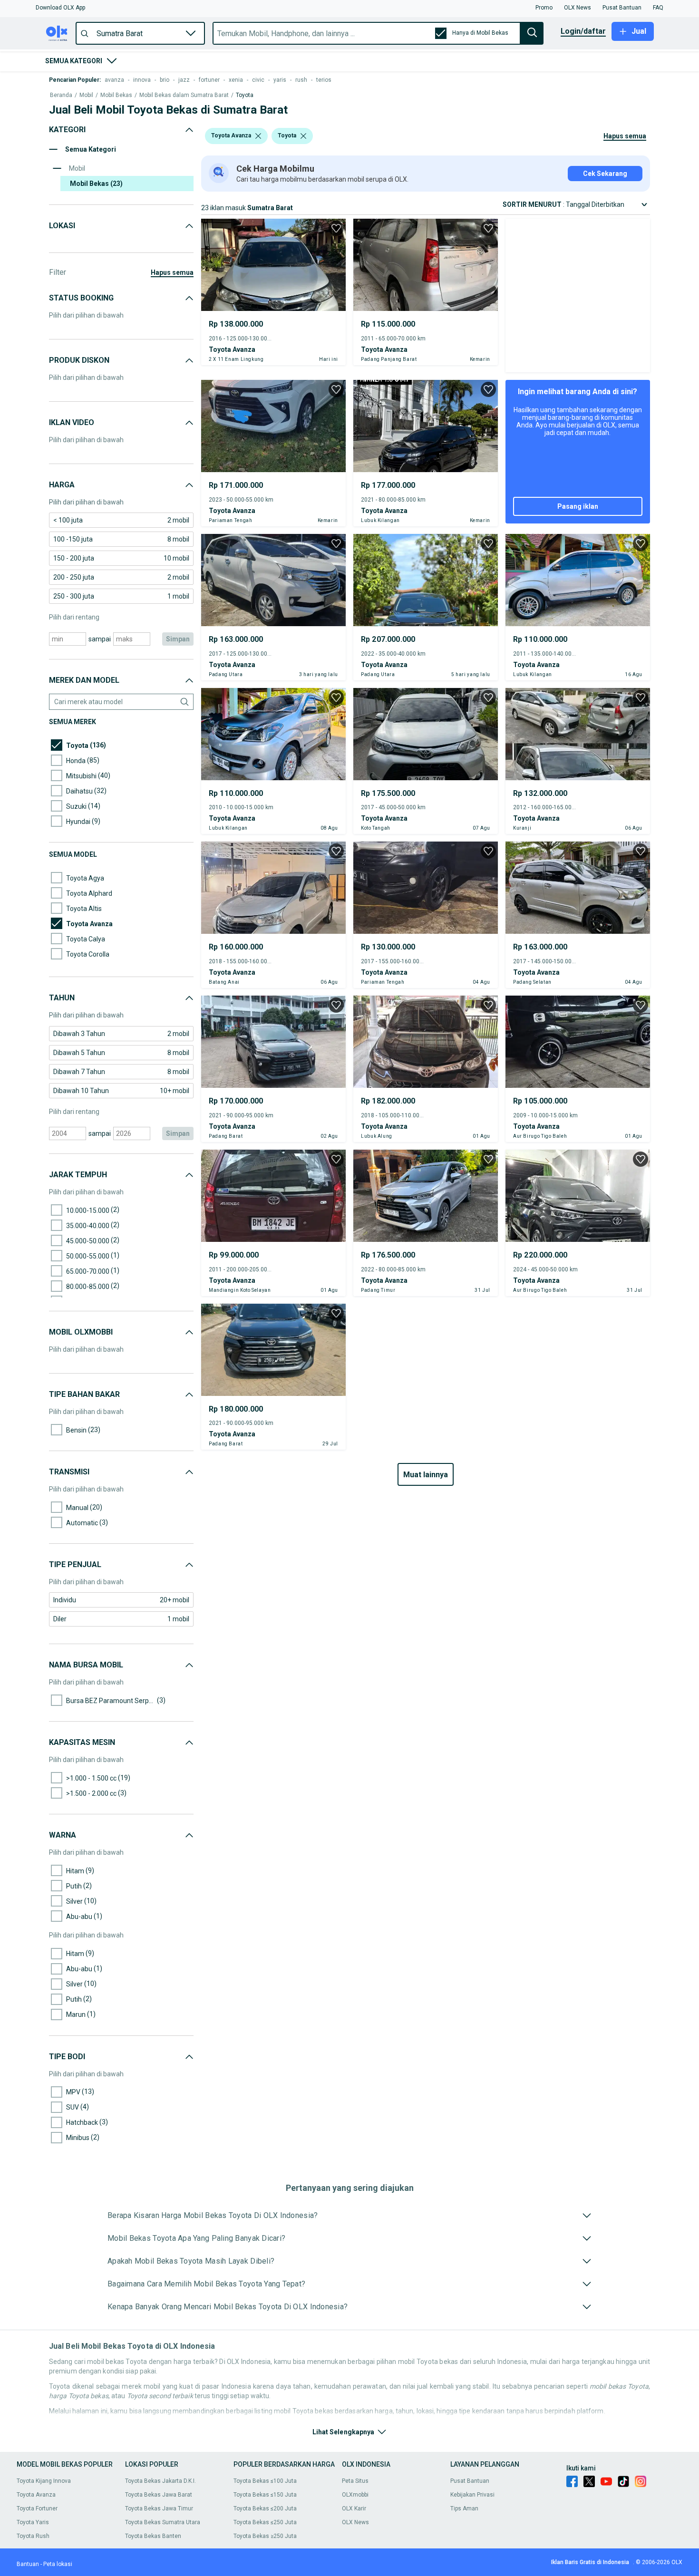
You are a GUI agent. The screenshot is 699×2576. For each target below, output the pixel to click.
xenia (236, 80)
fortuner (209, 80)
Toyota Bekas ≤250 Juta (265, 2522)
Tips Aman (464, 2508)
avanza (114, 80)
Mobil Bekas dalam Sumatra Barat (184, 95)
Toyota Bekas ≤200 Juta (265, 2508)
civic (258, 80)
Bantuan (28, 2564)
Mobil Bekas (116, 95)
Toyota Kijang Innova (44, 2481)
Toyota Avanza (36, 2495)
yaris (280, 80)
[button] (60, 8)
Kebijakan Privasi (472, 2495)
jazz (184, 80)
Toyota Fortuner (37, 2508)
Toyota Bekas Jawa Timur (159, 2508)
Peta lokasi (58, 2564)
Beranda (61, 95)
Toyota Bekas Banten (153, 2536)
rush (301, 80)
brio (165, 80)
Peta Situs (355, 2481)
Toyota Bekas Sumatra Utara (163, 2522)
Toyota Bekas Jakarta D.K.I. (160, 2481)
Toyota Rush (33, 2536)
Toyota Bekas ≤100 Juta (265, 2481)
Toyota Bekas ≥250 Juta (265, 2536)
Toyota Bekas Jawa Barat (159, 2495)
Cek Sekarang (605, 174)
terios (324, 80)
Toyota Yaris (33, 2522)
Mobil (86, 95)
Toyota (245, 95)
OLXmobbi (355, 2495)
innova (142, 80)
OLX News (355, 2522)
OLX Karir (354, 2508)
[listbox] (258, 136)
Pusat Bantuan (470, 2481)
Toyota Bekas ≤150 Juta (265, 2495)
